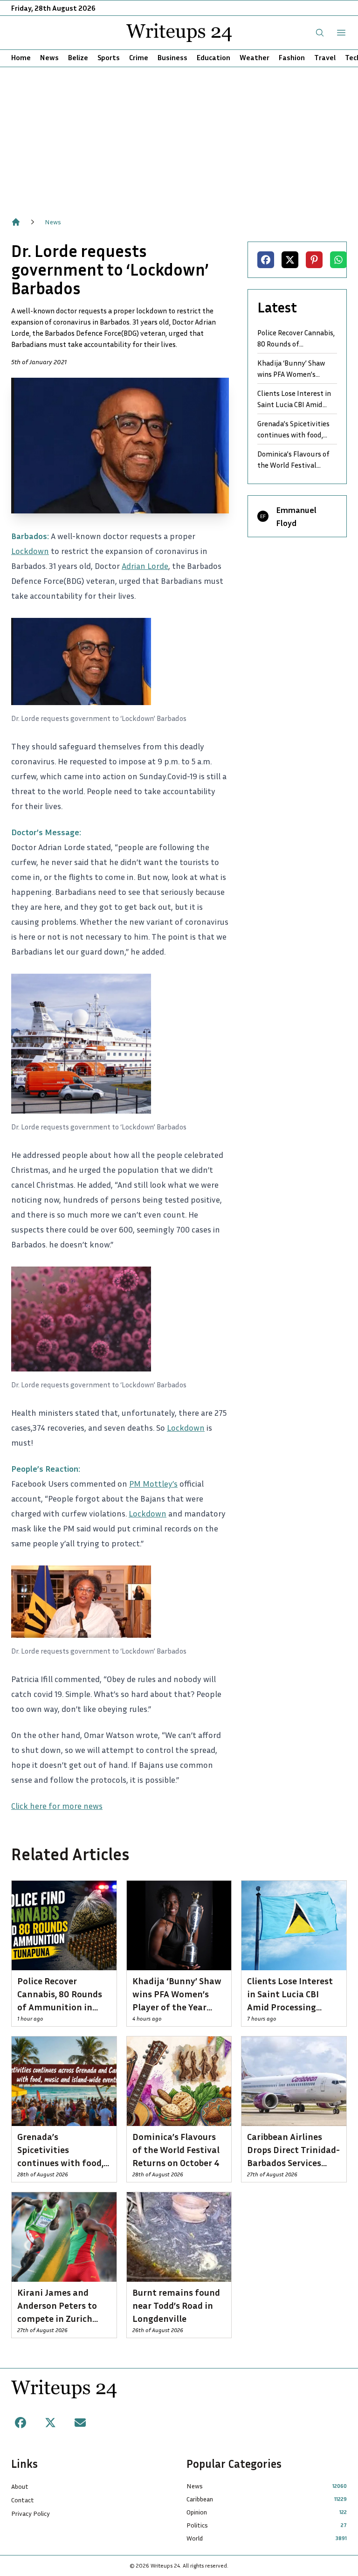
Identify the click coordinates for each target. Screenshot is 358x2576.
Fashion (292, 57)
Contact (23, 2500)
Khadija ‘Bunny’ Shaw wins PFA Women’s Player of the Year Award (296, 369)
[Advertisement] (179, 137)
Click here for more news (57, 1806)
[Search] (320, 33)
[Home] (16, 222)
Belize (78, 57)
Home (21, 57)
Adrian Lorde (145, 566)
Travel (325, 57)
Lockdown (30, 551)
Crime (139, 57)
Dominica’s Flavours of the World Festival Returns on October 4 (293, 460)
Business (172, 57)
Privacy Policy (31, 2513)
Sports (109, 57)
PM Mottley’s (153, 1483)
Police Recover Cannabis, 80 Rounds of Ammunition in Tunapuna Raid (296, 339)
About (20, 2486)
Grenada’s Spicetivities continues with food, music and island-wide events (293, 429)
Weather (255, 57)
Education (213, 57)
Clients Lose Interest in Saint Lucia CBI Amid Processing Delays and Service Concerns (294, 399)
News (49, 57)
